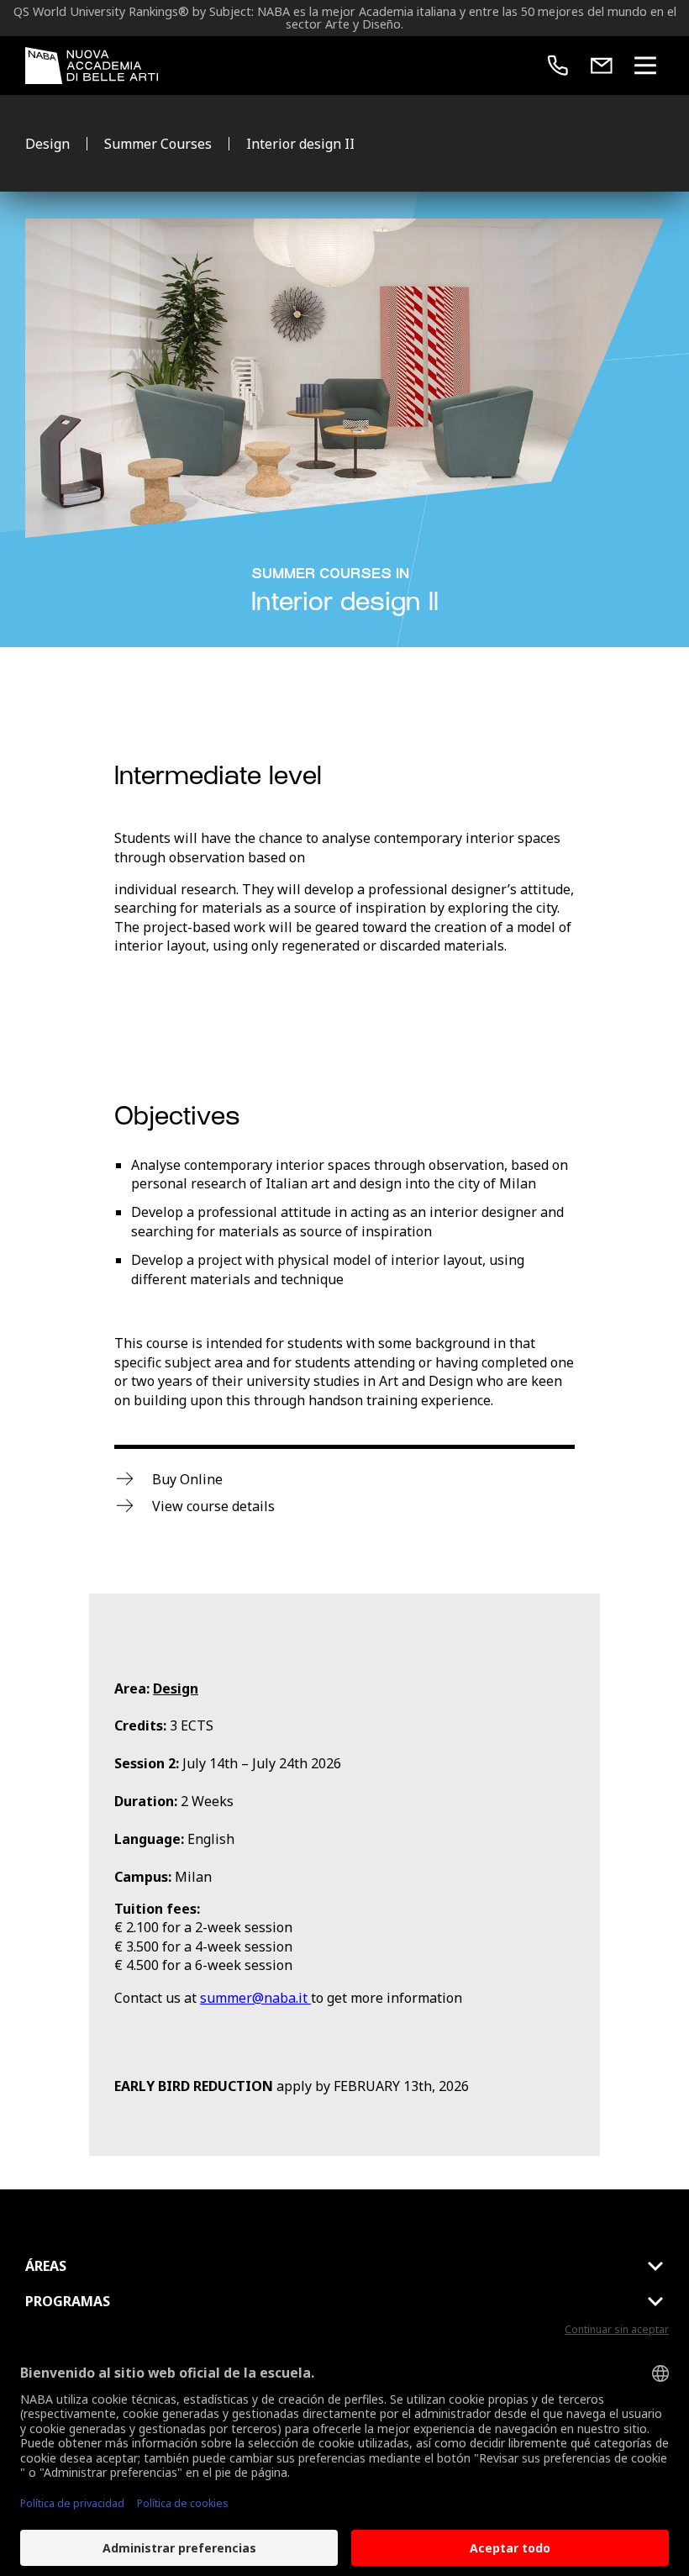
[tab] (344, 2266)
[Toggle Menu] (645, 66)
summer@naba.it (255, 1998)
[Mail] (602, 66)
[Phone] (558, 66)
